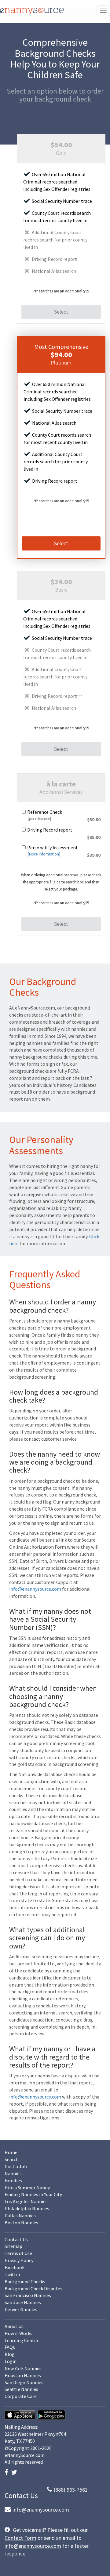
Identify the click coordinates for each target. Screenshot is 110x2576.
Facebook (15, 2267)
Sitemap (13, 2246)
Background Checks (25, 2281)
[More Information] (44, 854)
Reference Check (45, 812)
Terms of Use (18, 2253)
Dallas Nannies (20, 2215)
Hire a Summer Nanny (27, 2188)
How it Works (18, 2333)
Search (12, 2159)
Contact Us (16, 2239)
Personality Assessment (53, 848)
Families (13, 2180)
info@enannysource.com (35, 1589)
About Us (14, 2326)
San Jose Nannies (23, 2302)
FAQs (10, 2347)
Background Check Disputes (33, 2288)
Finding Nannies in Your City (33, 2194)
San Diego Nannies (24, 2382)
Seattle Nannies (21, 2389)
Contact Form (20, 2538)
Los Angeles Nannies (26, 2201)
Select (61, 312)
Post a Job (16, 2166)
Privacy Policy (19, 2260)
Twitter (13, 2274)
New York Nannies (23, 2368)
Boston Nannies (21, 2223)
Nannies (13, 2173)
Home (11, 2152)
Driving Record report (50, 830)
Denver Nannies (21, 2309)
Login (11, 2361)
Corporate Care (21, 2396)
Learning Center (22, 2340)
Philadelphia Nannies (27, 2208)
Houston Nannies (23, 2375)
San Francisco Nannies (28, 2295)
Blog (10, 2354)
